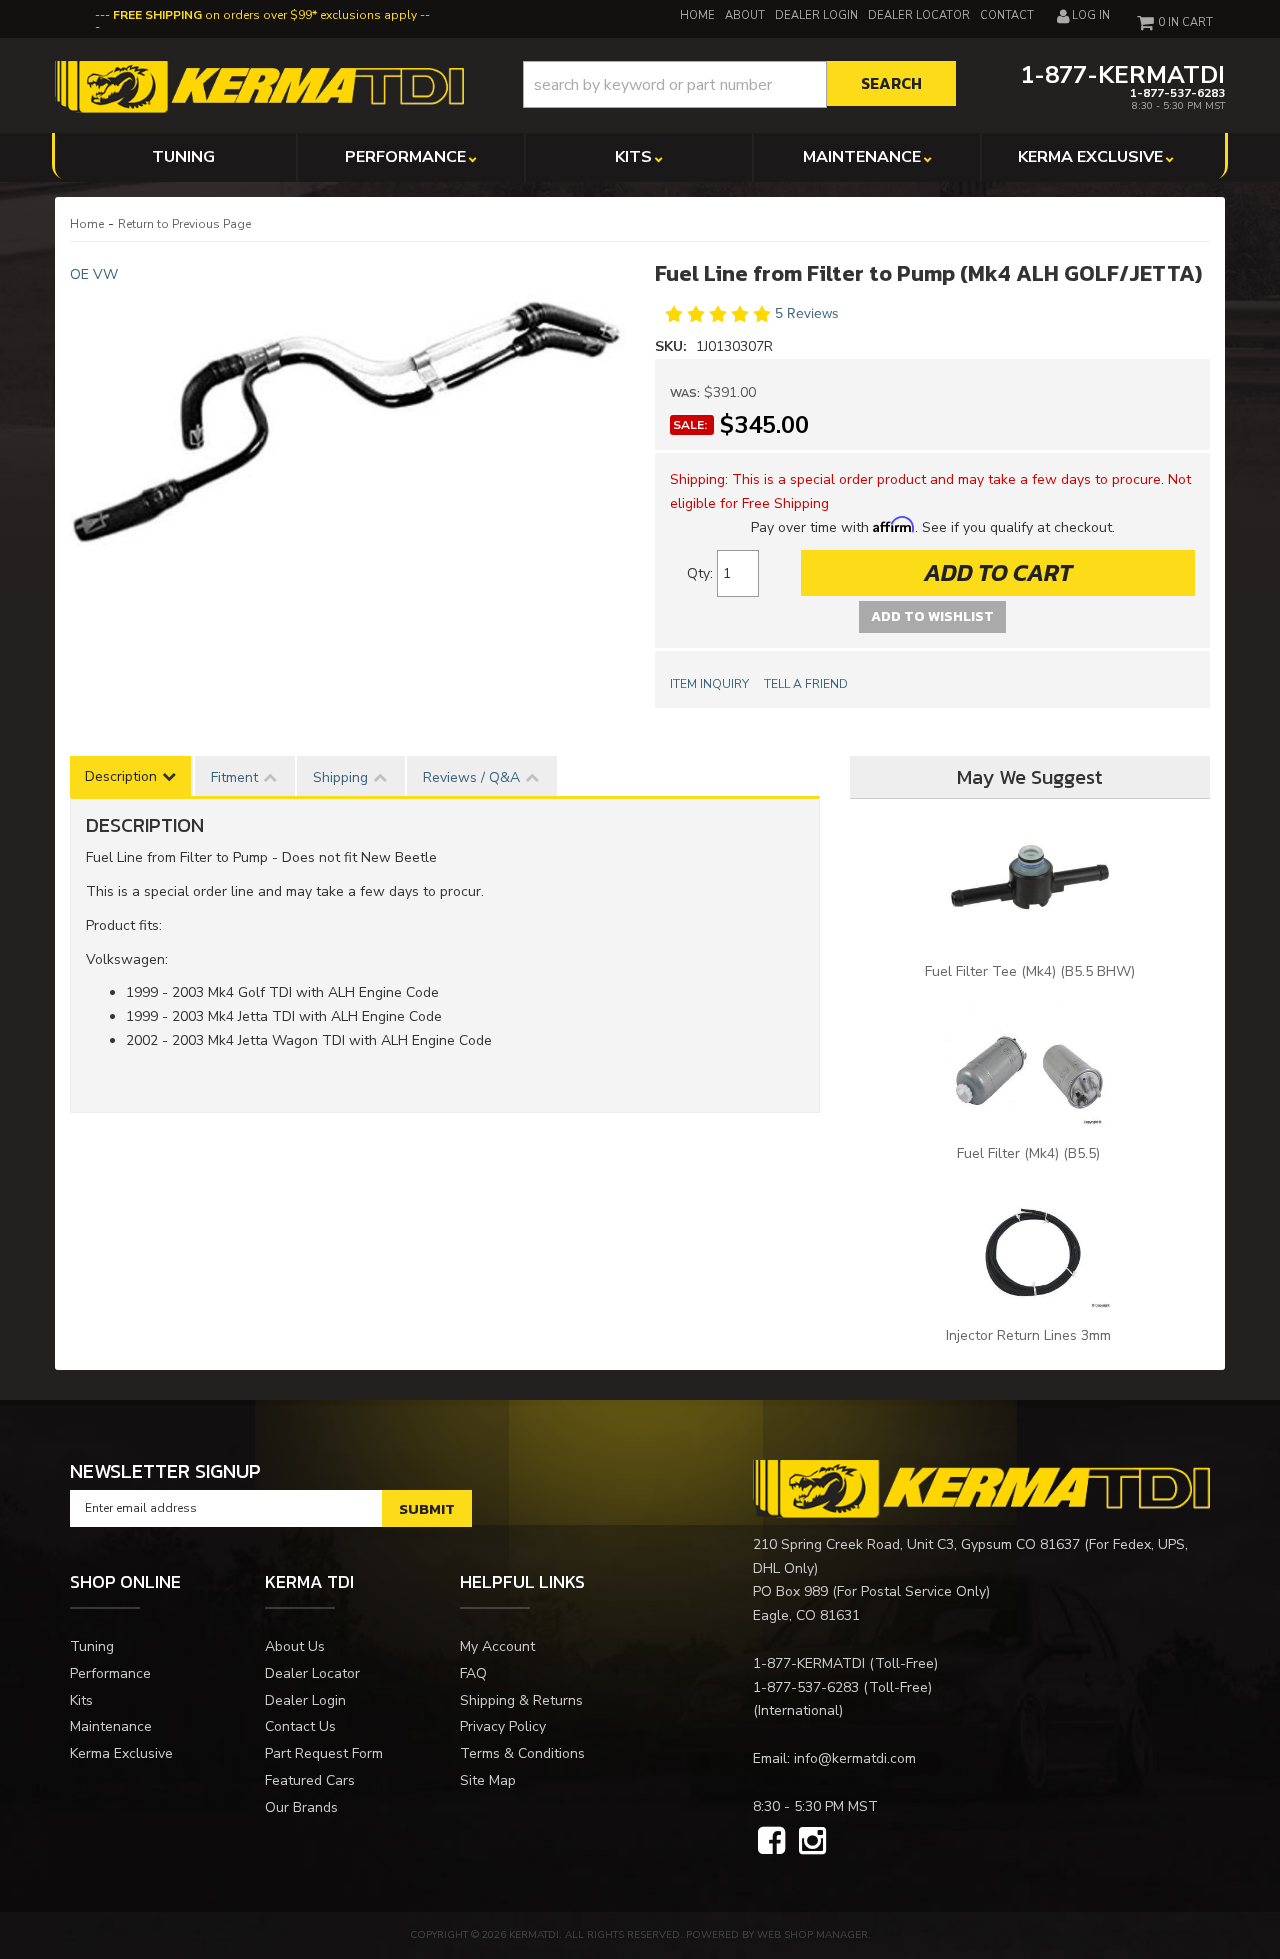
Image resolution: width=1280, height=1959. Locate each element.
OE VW (94, 274)
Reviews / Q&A (471, 777)
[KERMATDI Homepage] (259, 85)
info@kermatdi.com (855, 1758)
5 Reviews (807, 313)
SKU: (673, 346)
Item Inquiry (709, 684)
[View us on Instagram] (812, 1842)
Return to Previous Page (184, 224)
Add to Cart (998, 572)
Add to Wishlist (932, 616)
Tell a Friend (806, 684)
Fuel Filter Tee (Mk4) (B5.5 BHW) (1030, 971)
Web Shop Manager (812, 1935)
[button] (739, 84)
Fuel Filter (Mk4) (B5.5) (1030, 1153)
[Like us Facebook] (771, 1842)
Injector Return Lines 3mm (1030, 1335)
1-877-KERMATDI (809, 1663)
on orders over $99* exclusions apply (265, 15)
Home (87, 224)
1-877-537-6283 (806, 1687)
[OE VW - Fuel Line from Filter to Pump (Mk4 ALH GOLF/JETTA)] (347, 462)
